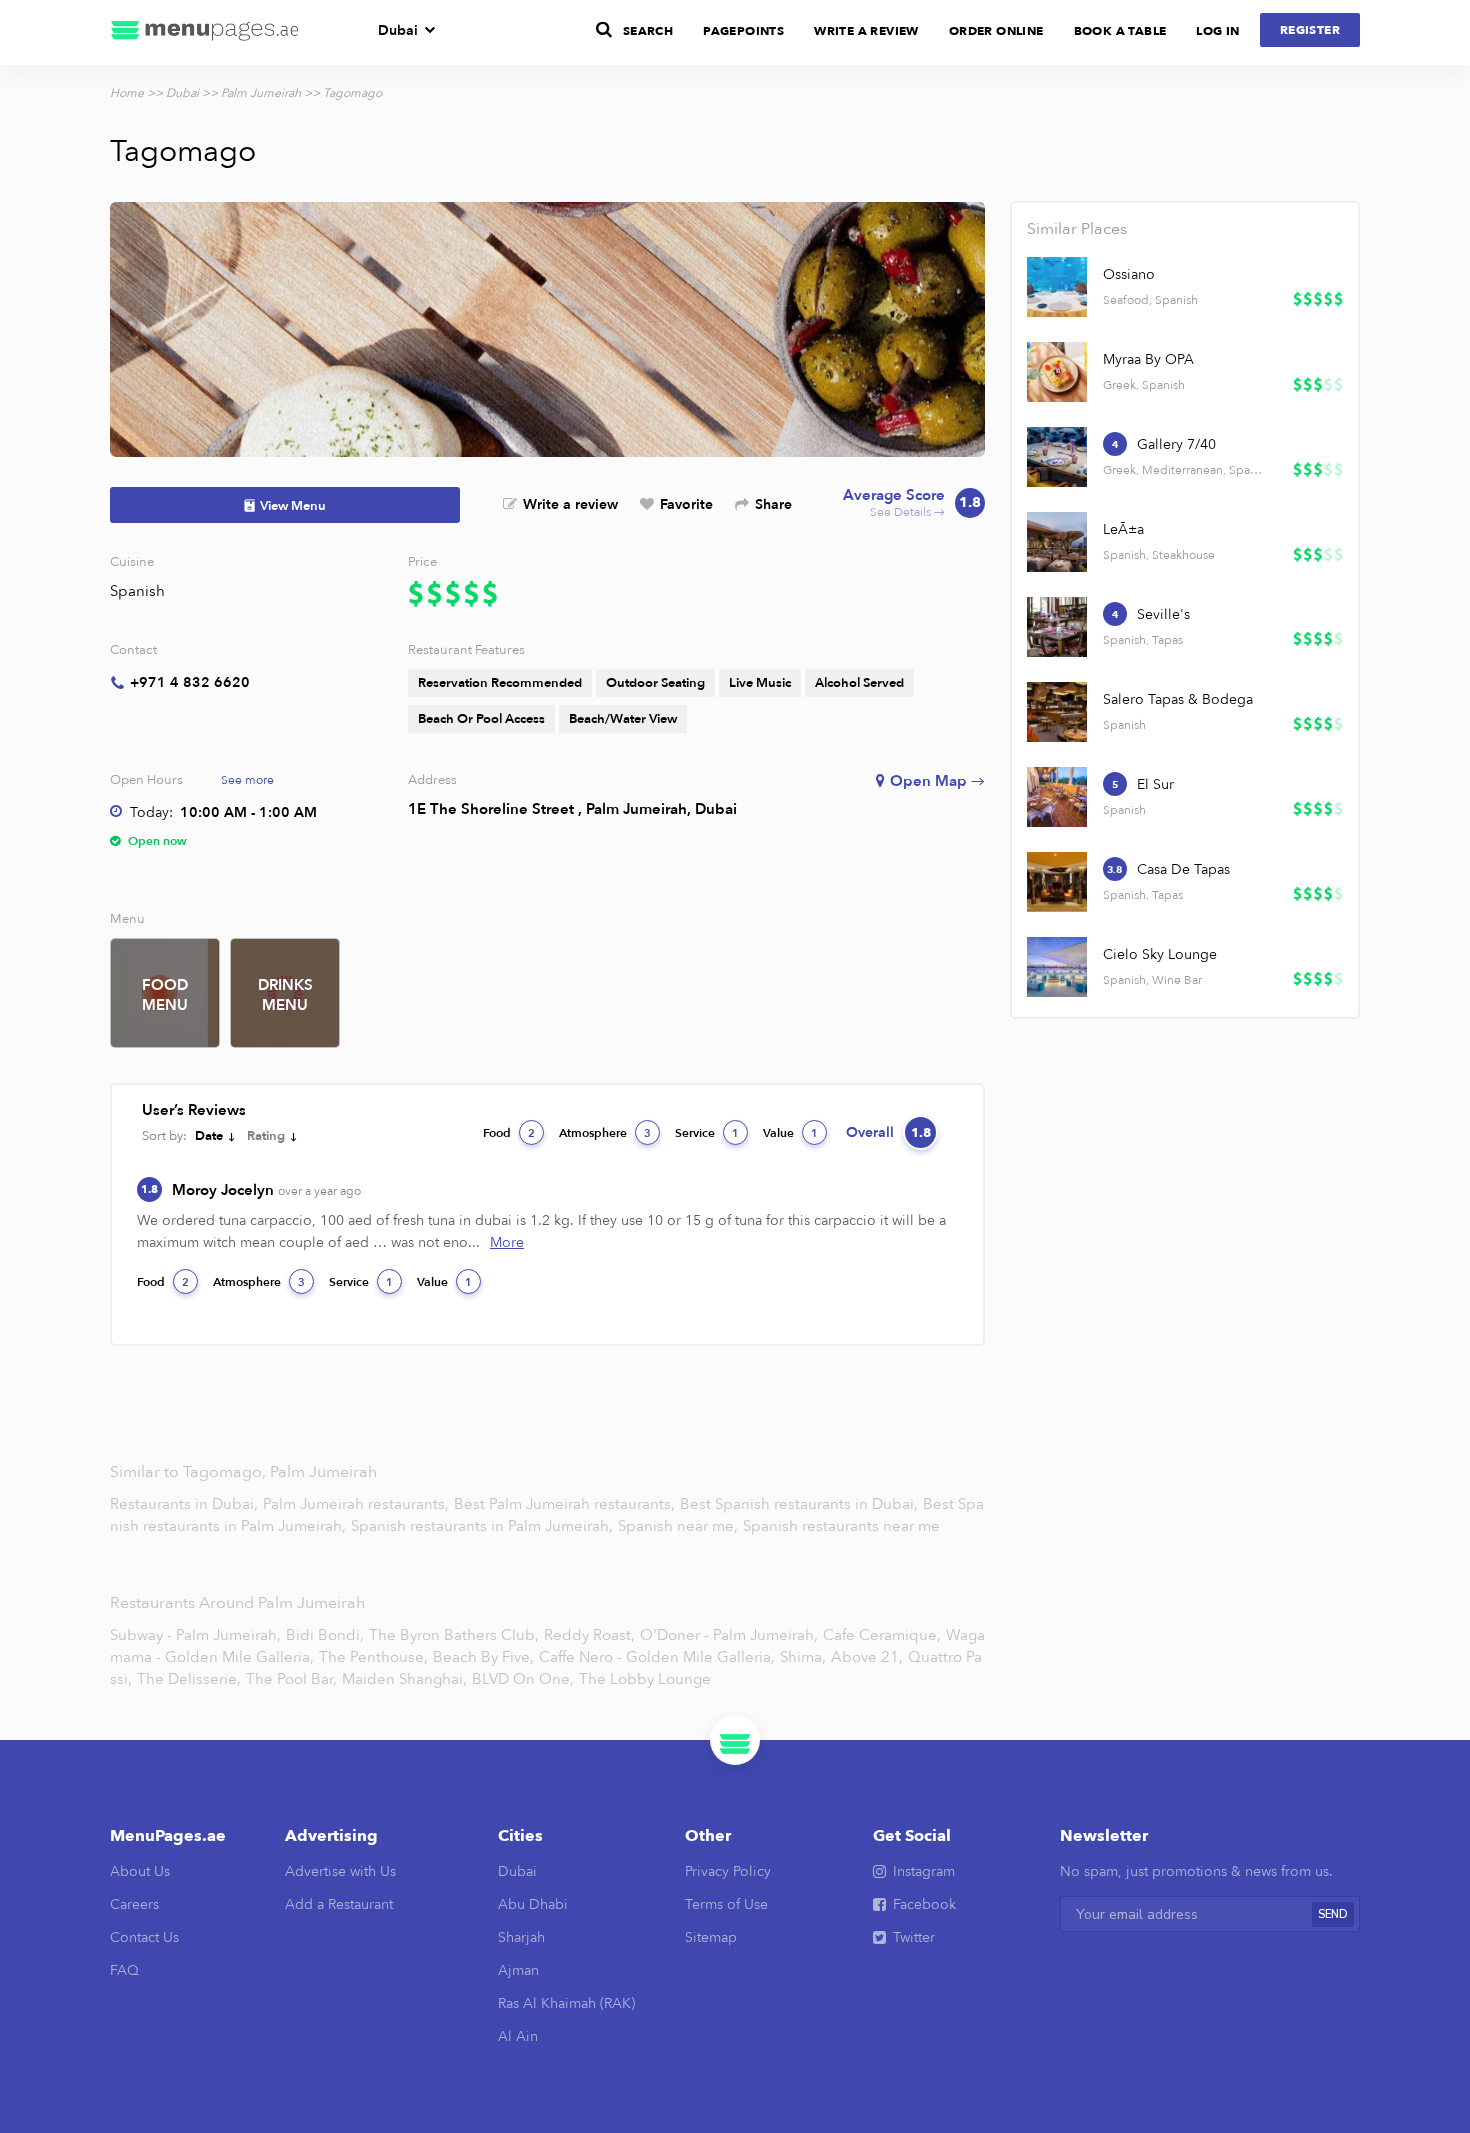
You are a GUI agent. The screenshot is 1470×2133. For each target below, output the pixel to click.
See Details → (912, 503)
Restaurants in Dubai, (186, 1504)
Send (1333, 1914)
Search (648, 31)
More (507, 1242)
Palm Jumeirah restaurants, (358, 1504)
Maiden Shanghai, (404, 1679)
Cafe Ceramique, (882, 1635)
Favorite (686, 504)
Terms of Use (726, 1904)
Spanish (137, 591)
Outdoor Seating (655, 683)
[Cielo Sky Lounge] (1057, 967)
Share (773, 504)
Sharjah (521, 1937)
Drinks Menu (285, 995)
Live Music (760, 683)
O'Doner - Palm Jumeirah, (729, 1635)
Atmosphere (605, 1133)
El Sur (1155, 784)
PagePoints (743, 31)
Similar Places (1077, 229)
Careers (134, 1904)
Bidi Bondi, (325, 1635)
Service (707, 1133)
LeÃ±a (1123, 529)
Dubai (398, 30)
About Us (140, 1871)
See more (247, 780)
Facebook (924, 1904)
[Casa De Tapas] (1057, 882)
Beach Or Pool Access (481, 719)
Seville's (1163, 614)
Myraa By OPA (1148, 359)
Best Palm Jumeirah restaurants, (566, 1504)
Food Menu (165, 995)
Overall (888, 1132)
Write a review (570, 504)
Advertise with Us (340, 1871)
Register (1310, 30)
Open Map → (937, 781)
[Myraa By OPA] (1057, 372)
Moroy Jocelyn (266, 1190)
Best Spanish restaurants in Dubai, (801, 1504)
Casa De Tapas (1183, 869)
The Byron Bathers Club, (454, 1635)
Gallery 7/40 (1176, 444)
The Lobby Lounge (645, 1679)
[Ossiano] (1057, 287)
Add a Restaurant (339, 1904)
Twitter (914, 1937)
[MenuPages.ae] (205, 32)
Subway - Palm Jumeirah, (195, 1635)
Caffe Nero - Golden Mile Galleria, (657, 1657)
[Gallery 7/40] (1057, 457)
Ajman (518, 1970)
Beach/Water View (623, 719)
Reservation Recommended (500, 683)
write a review (866, 31)
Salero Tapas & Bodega (1178, 699)
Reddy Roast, (589, 1635)
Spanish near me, (680, 1526)
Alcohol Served (859, 683)
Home (127, 93)
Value (790, 1133)
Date (209, 1136)
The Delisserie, (189, 1679)
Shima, (803, 1657)
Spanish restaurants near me (841, 1526)
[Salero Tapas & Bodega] (1057, 712)
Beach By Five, (483, 1657)
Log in (1217, 31)
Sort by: (164, 1136)
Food (509, 1133)
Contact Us (144, 1937)
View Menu (293, 506)
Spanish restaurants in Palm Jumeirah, (484, 1526)
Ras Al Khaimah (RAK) (566, 2003)
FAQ (124, 1970)
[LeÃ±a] (1057, 542)
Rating (266, 1136)
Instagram (924, 1871)
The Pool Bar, (291, 1679)
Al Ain (518, 2036)
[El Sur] (1057, 797)
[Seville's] (1057, 627)
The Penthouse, (373, 1657)
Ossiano (1129, 274)
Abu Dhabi (533, 1904)
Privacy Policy (728, 1871)
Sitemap (711, 1937)
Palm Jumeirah (261, 93)
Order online (996, 31)
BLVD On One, (523, 1679)
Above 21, (867, 1657)
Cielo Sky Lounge (1160, 954)
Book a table (1120, 31)
